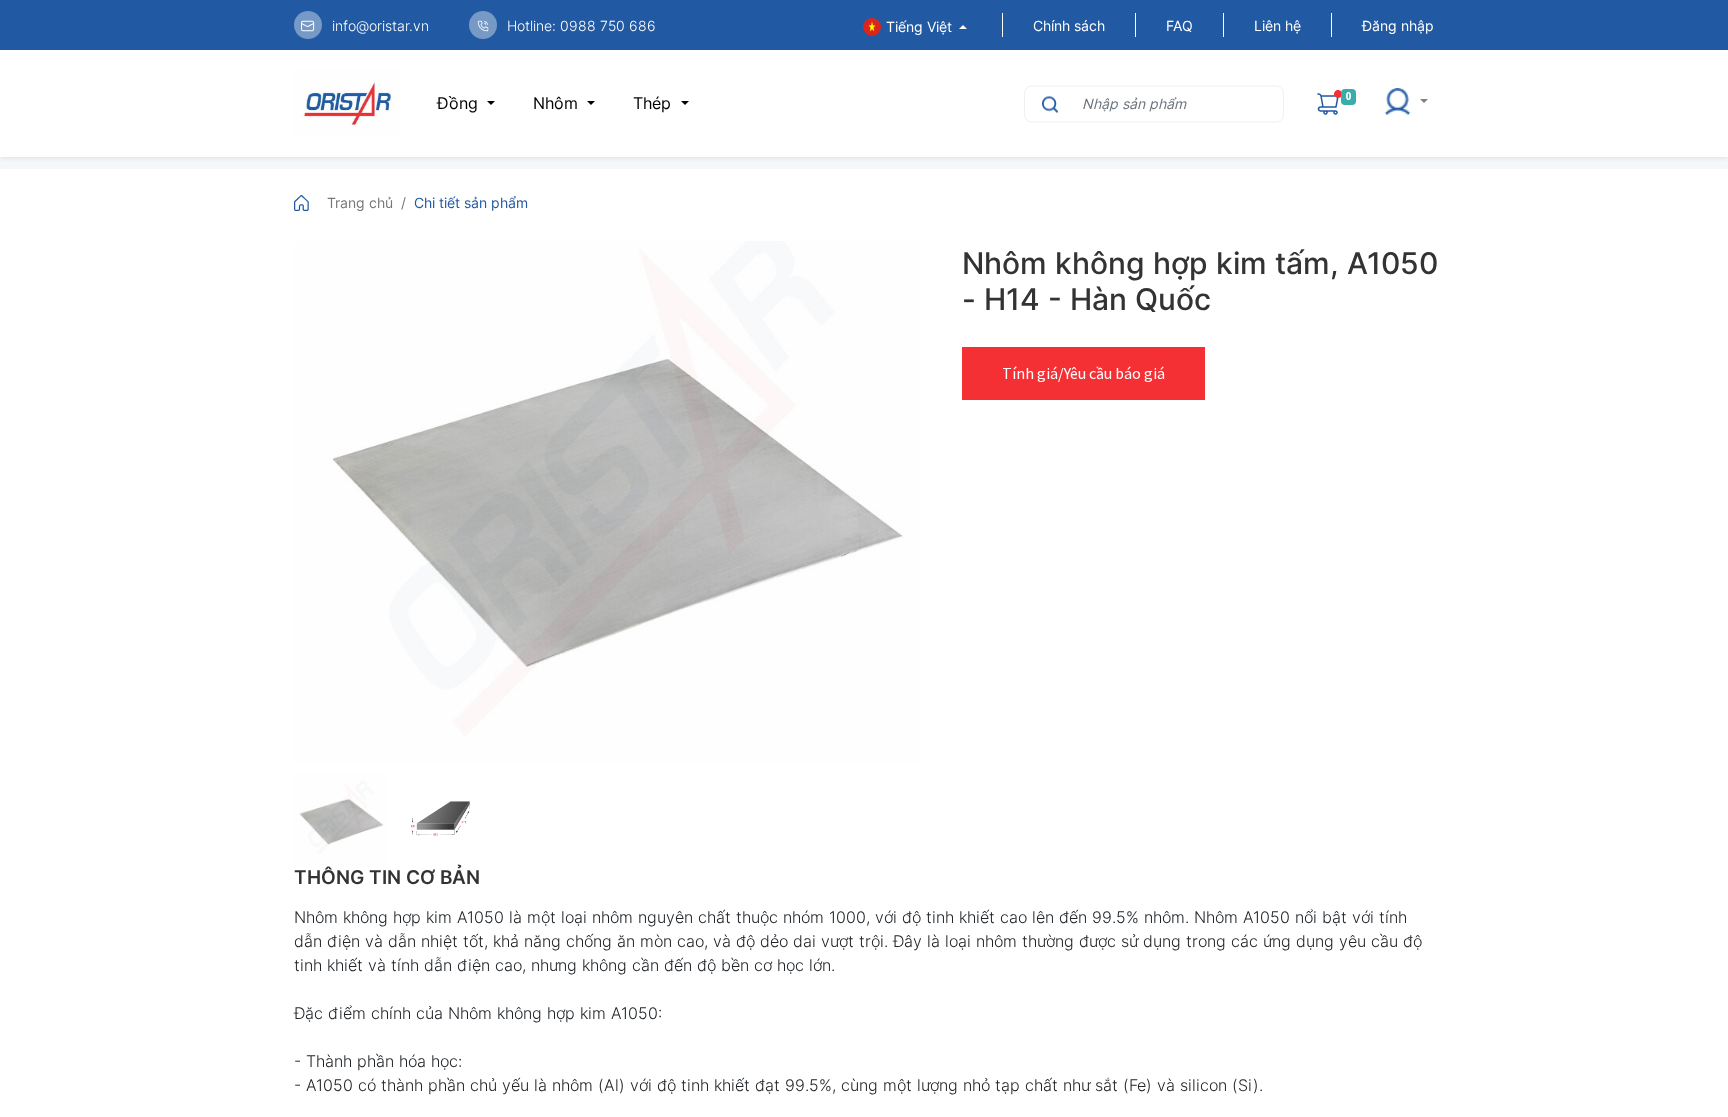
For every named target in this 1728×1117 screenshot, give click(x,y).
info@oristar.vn (380, 25)
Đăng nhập (1398, 25)
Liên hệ (1277, 25)
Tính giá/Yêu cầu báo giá (1083, 373)
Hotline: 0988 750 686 (581, 25)
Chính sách (1069, 25)
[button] (1405, 103)
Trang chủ (360, 202)
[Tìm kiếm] (1047, 103)
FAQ (1179, 25)
